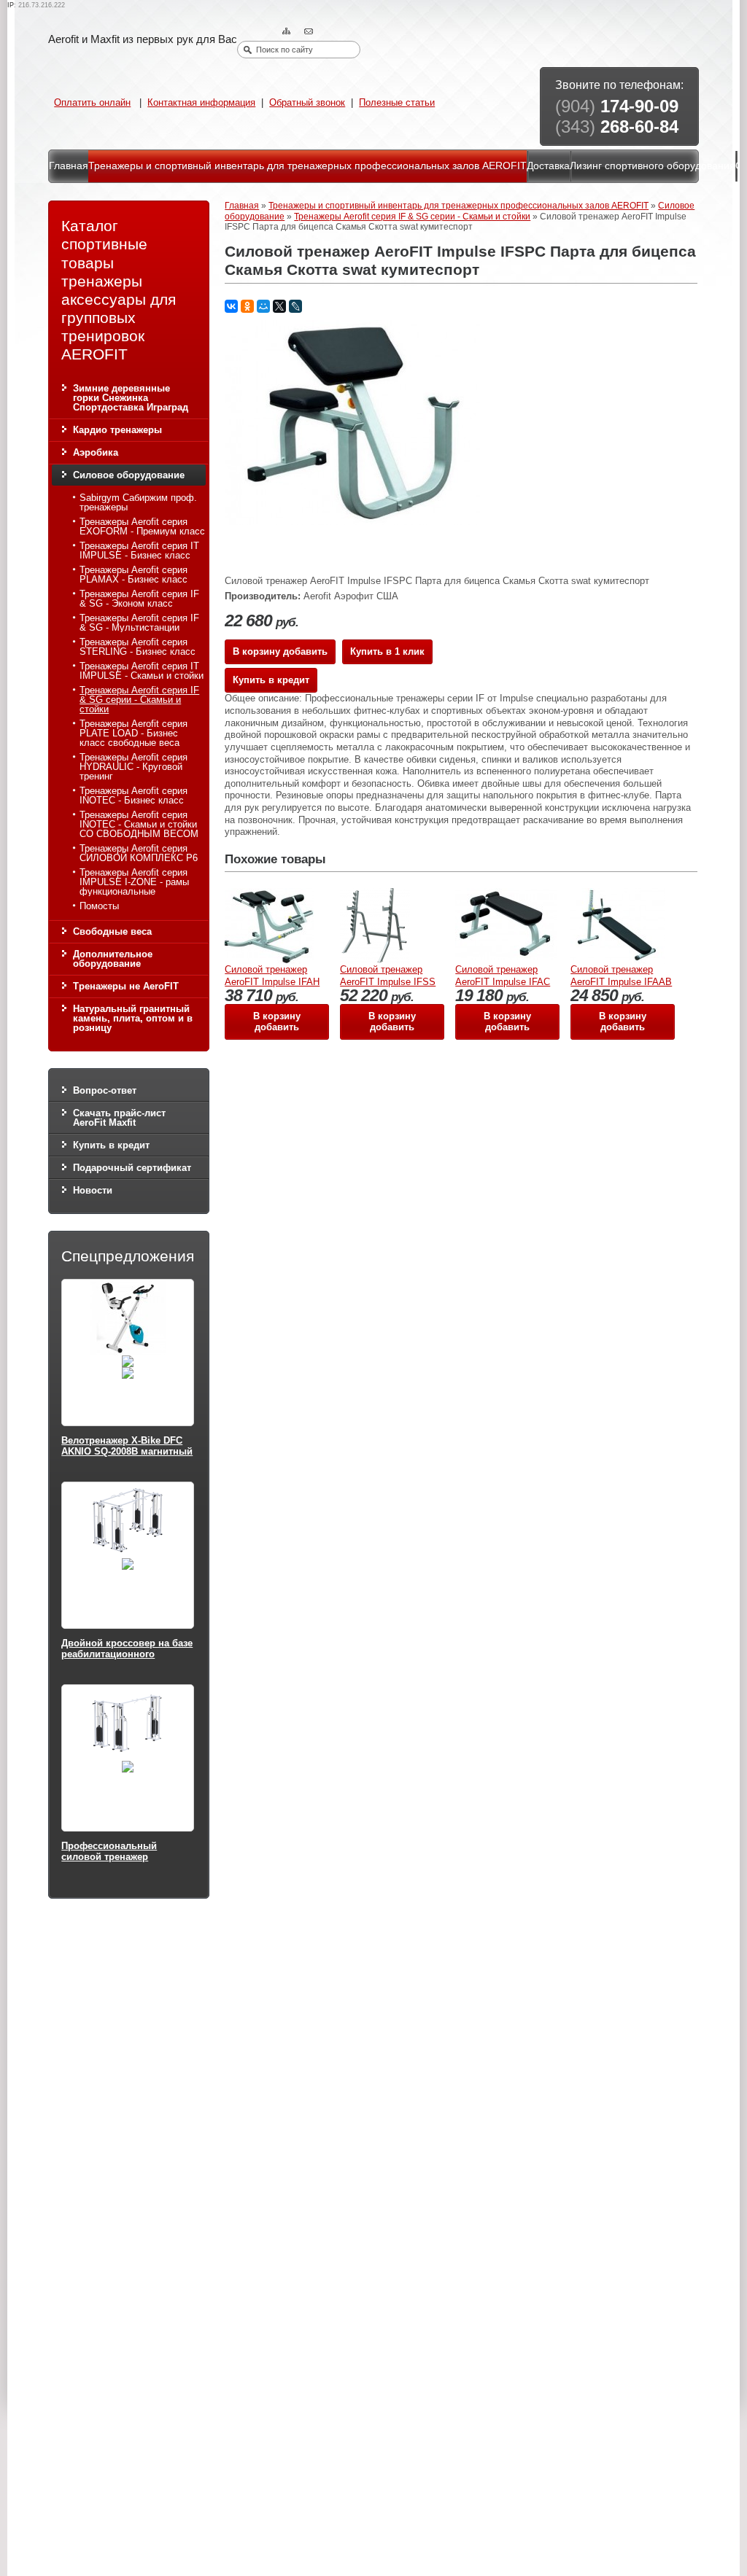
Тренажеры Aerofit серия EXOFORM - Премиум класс (142, 526)
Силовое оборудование (129, 475)
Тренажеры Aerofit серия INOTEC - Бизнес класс (133, 795)
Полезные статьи (397, 102)
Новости (93, 1190)
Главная (69, 166)
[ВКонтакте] (231, 306)
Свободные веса (112, 931)
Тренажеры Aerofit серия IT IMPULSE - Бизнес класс (139, 550)
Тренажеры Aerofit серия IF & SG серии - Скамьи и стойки (139, 700)
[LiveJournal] (295, 306)
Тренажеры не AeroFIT (126, 986)
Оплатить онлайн (92, 102)
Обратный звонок (307, 102)
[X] (279, 306)
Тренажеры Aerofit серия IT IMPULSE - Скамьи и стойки (142, 671)
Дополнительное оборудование (113, 959)
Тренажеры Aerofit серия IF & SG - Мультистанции (139, 623)
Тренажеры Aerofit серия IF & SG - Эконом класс (139, 599)
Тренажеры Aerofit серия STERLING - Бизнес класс (138, 647)
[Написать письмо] (310, 32)
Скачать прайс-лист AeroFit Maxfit (119, 1118)
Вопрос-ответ (105, 1090)
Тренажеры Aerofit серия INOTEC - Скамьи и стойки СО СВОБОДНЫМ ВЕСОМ (139, 824)
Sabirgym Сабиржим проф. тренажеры (138, 502)
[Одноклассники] (247, 306)
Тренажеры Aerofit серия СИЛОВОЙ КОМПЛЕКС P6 (139, 853)
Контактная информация (201, 102)
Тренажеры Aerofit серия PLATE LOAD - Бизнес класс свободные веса (133, 733)
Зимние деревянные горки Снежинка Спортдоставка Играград (131, 398)
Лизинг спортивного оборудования (653, 166)
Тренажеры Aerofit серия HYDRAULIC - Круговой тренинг (133, 767)
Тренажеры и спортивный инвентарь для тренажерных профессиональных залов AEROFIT (307, 166)
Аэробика (96, 452)
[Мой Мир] (263, 306)
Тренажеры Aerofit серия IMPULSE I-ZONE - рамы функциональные (134, 882)
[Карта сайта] (288, 32)
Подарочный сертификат (132, 1168)
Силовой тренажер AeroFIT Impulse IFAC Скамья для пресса (503, 981)
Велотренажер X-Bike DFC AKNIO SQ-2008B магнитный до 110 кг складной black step (127, 1458)
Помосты (99, 906)
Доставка (548, 166)
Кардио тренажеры (117, 430)
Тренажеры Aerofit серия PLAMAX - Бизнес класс (133, 575)
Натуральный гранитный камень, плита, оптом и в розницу (133, 1018)
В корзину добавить (280, 651)
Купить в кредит (111, 1145)
